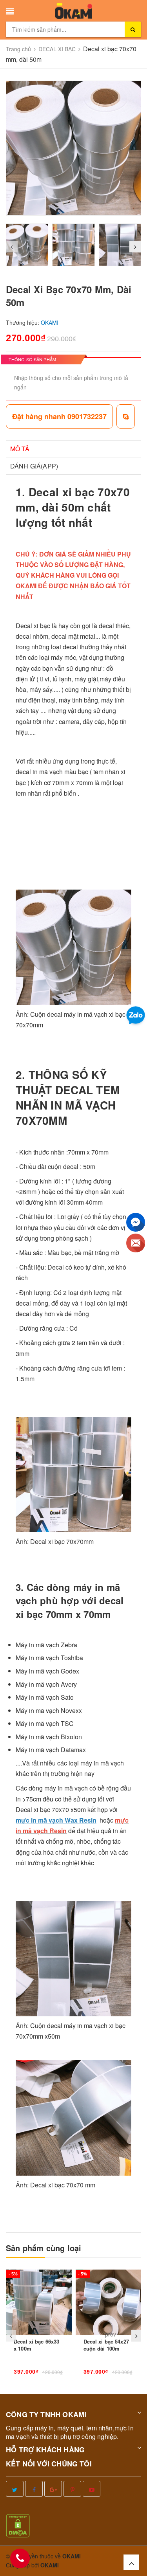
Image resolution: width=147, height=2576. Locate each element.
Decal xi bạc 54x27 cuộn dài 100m (106, 2345)
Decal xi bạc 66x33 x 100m (36, 2345)
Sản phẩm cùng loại (44, 2248)
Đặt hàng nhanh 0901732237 (59, 416)
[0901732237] (20, 2558)
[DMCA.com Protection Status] (18, 2525)
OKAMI (50, 2565)
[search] (133, 29)
